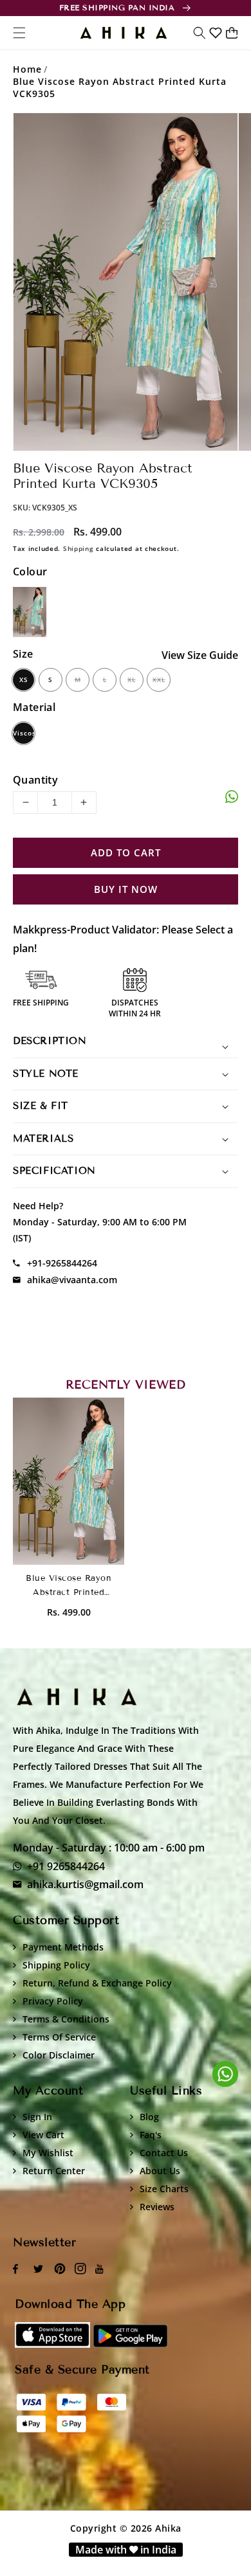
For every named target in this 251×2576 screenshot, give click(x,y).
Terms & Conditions (66, 2019)
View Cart (43, 2135)
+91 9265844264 (66, 1866)
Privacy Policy (53, 2001)
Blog (149, 2117)
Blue (30, 612)
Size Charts (164, 2189)
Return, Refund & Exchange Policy (97, 1983)
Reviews (157, 2207)
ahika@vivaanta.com (72, 1280)
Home (27, 69)
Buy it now (126, 890)
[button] (200, 33)
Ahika (168, 2528)
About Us (160, 2171)
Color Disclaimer (59, 2055)
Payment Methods (63, 1947)
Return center (54, 2171)
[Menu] (19, 33)
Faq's (151, 2135)
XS (24, 680)
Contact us (164, 2153)
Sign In (37, 2117)
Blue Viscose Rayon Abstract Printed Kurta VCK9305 (120, 87)
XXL (159, 680)
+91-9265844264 (62, 1263)
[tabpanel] (126, 282)
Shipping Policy (56, 1965)
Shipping (79, 548)
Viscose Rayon (23, 736)
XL (132, 680)
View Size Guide (200, 655)
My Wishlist (48, 2153)
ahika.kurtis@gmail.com (85, 1884)
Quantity (35, 780)
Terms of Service (59, 2037)
